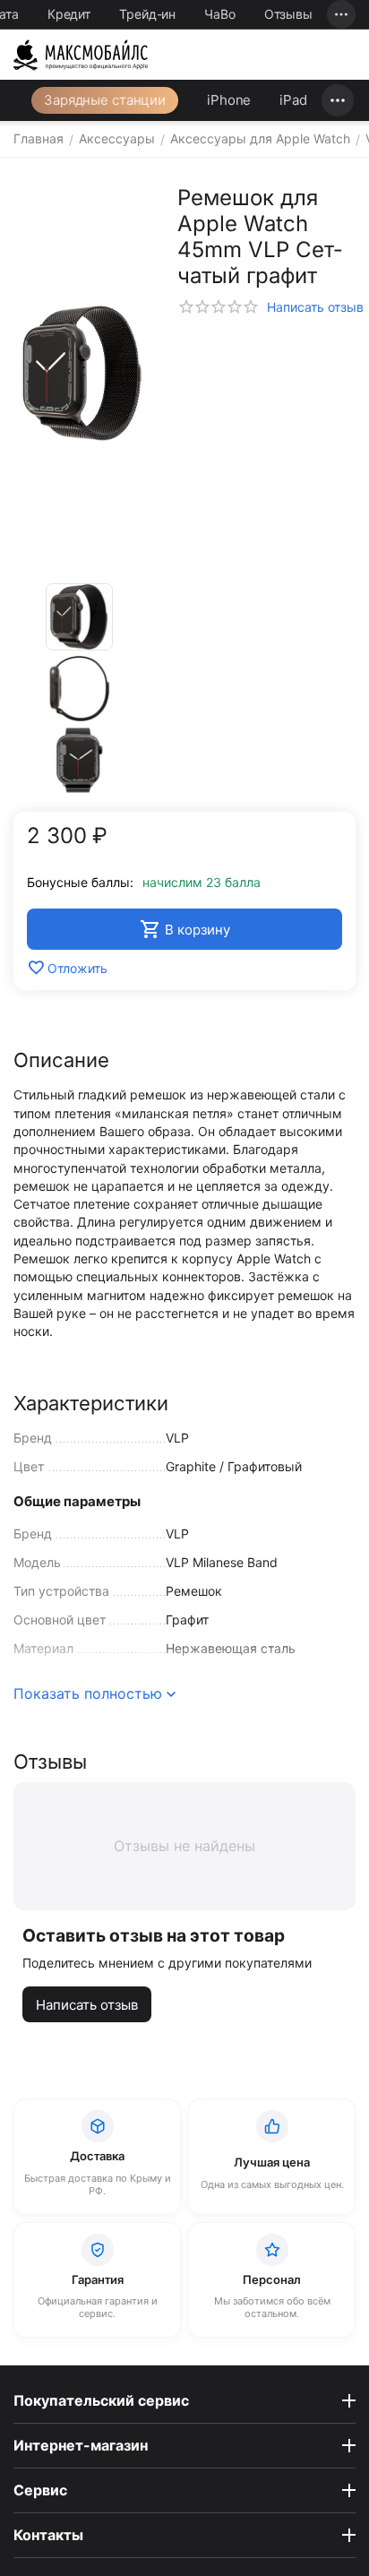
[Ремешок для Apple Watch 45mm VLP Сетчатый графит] (82, 373)
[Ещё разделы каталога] (338, 100)
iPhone (229, 100)
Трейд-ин (147, 14)
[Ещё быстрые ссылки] (341, 14)
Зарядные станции (105, 100)
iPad (293, 100)
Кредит (69, 14)
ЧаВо (220, 14)
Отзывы (288, 14)
